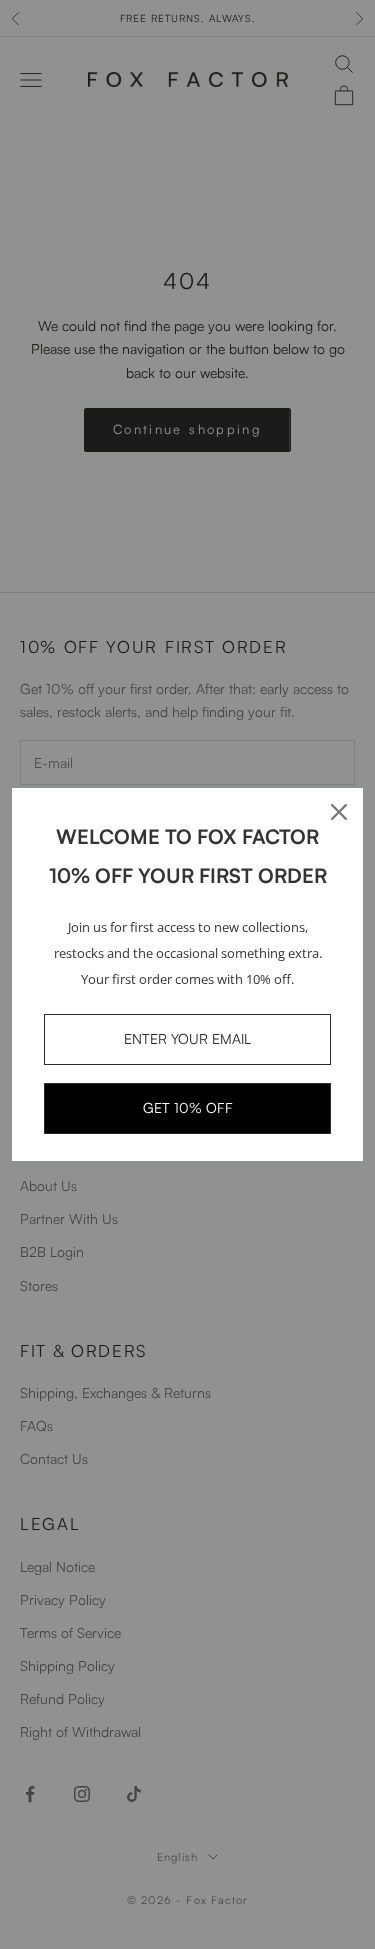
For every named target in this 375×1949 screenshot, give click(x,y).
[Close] (339, 812)
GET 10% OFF (188, 1107)
